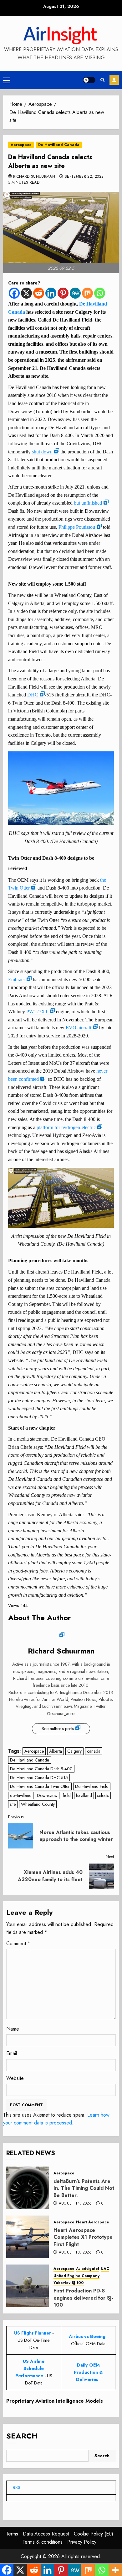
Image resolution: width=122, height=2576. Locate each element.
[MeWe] (75, 293)
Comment (18, 1943)
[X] (26, 293)
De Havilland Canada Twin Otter (40, 1786)
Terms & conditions (43, 2542)
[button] (7, 80)
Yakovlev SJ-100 (69, 2283)
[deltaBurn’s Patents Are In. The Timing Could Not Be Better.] (28, 2188)
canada (94, 1751)
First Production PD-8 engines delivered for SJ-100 (83, 2298)
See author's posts (58, 1729)
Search (22, 2436)
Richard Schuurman (34, 177)
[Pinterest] (63, 293)
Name (13, 2029)
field (67, 1795)
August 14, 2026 (75, 2204)
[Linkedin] (51, 293)
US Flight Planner (33, 2333)
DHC (33, 695)
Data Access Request (46, 2534)
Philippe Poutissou (77, 527)
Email (12, 2053)
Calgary (74, 1751)
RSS (17, 2487)
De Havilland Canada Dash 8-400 (41, 1769)
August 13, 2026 (75, 2253)
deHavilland (21, 1795)
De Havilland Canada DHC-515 (39, 1778)
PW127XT (37, 1012)
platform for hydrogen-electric (66, 1127)
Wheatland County (38, 1804)
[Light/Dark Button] (89, 80)
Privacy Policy (82, 2542)
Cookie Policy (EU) (94, 2534)
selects (103, 1795)
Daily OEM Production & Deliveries (88, 2372)
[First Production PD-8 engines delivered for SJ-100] (28, 2286)
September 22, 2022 (84, 177)
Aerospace (21, 145)
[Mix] (87, 293)
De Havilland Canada (59, 145)
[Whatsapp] (100, 293)
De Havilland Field (92, 1786)
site (13, 1804)
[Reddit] (39, 293)
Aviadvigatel (88, 2269)
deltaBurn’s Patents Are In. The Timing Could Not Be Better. (84, 2188)
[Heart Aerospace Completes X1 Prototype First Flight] (28, 2237)
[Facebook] (14, 293)
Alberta (56, 1751)
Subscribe (114, 80)
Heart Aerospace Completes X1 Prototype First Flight (83, 2237)
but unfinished (88, 503)
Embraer (17, 980)
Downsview (47, 1795)
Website (15, 2078)
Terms (12, 2534)
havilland (84, 1795)
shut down (42, 452)
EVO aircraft (79, 1028)
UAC (105, 2269)
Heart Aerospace (93, 2222)
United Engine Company (76, 2276)
